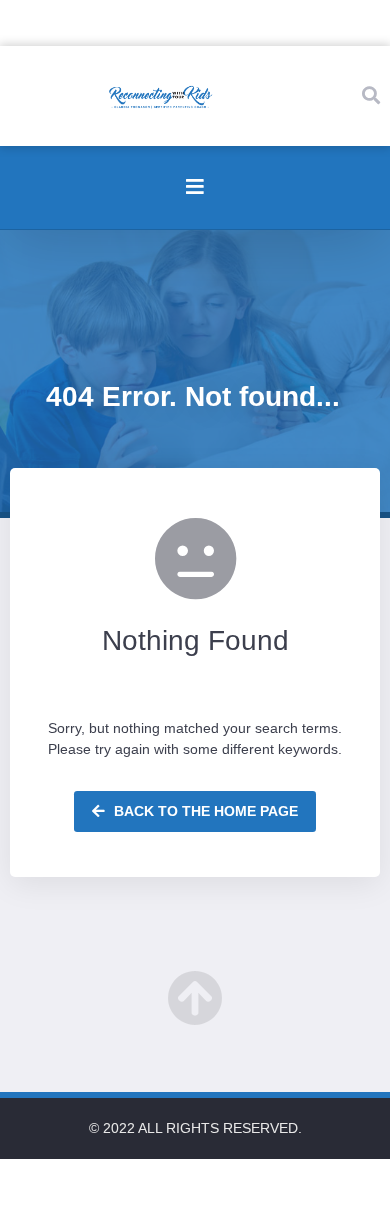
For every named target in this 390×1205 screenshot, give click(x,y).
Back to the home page (204, 811)
